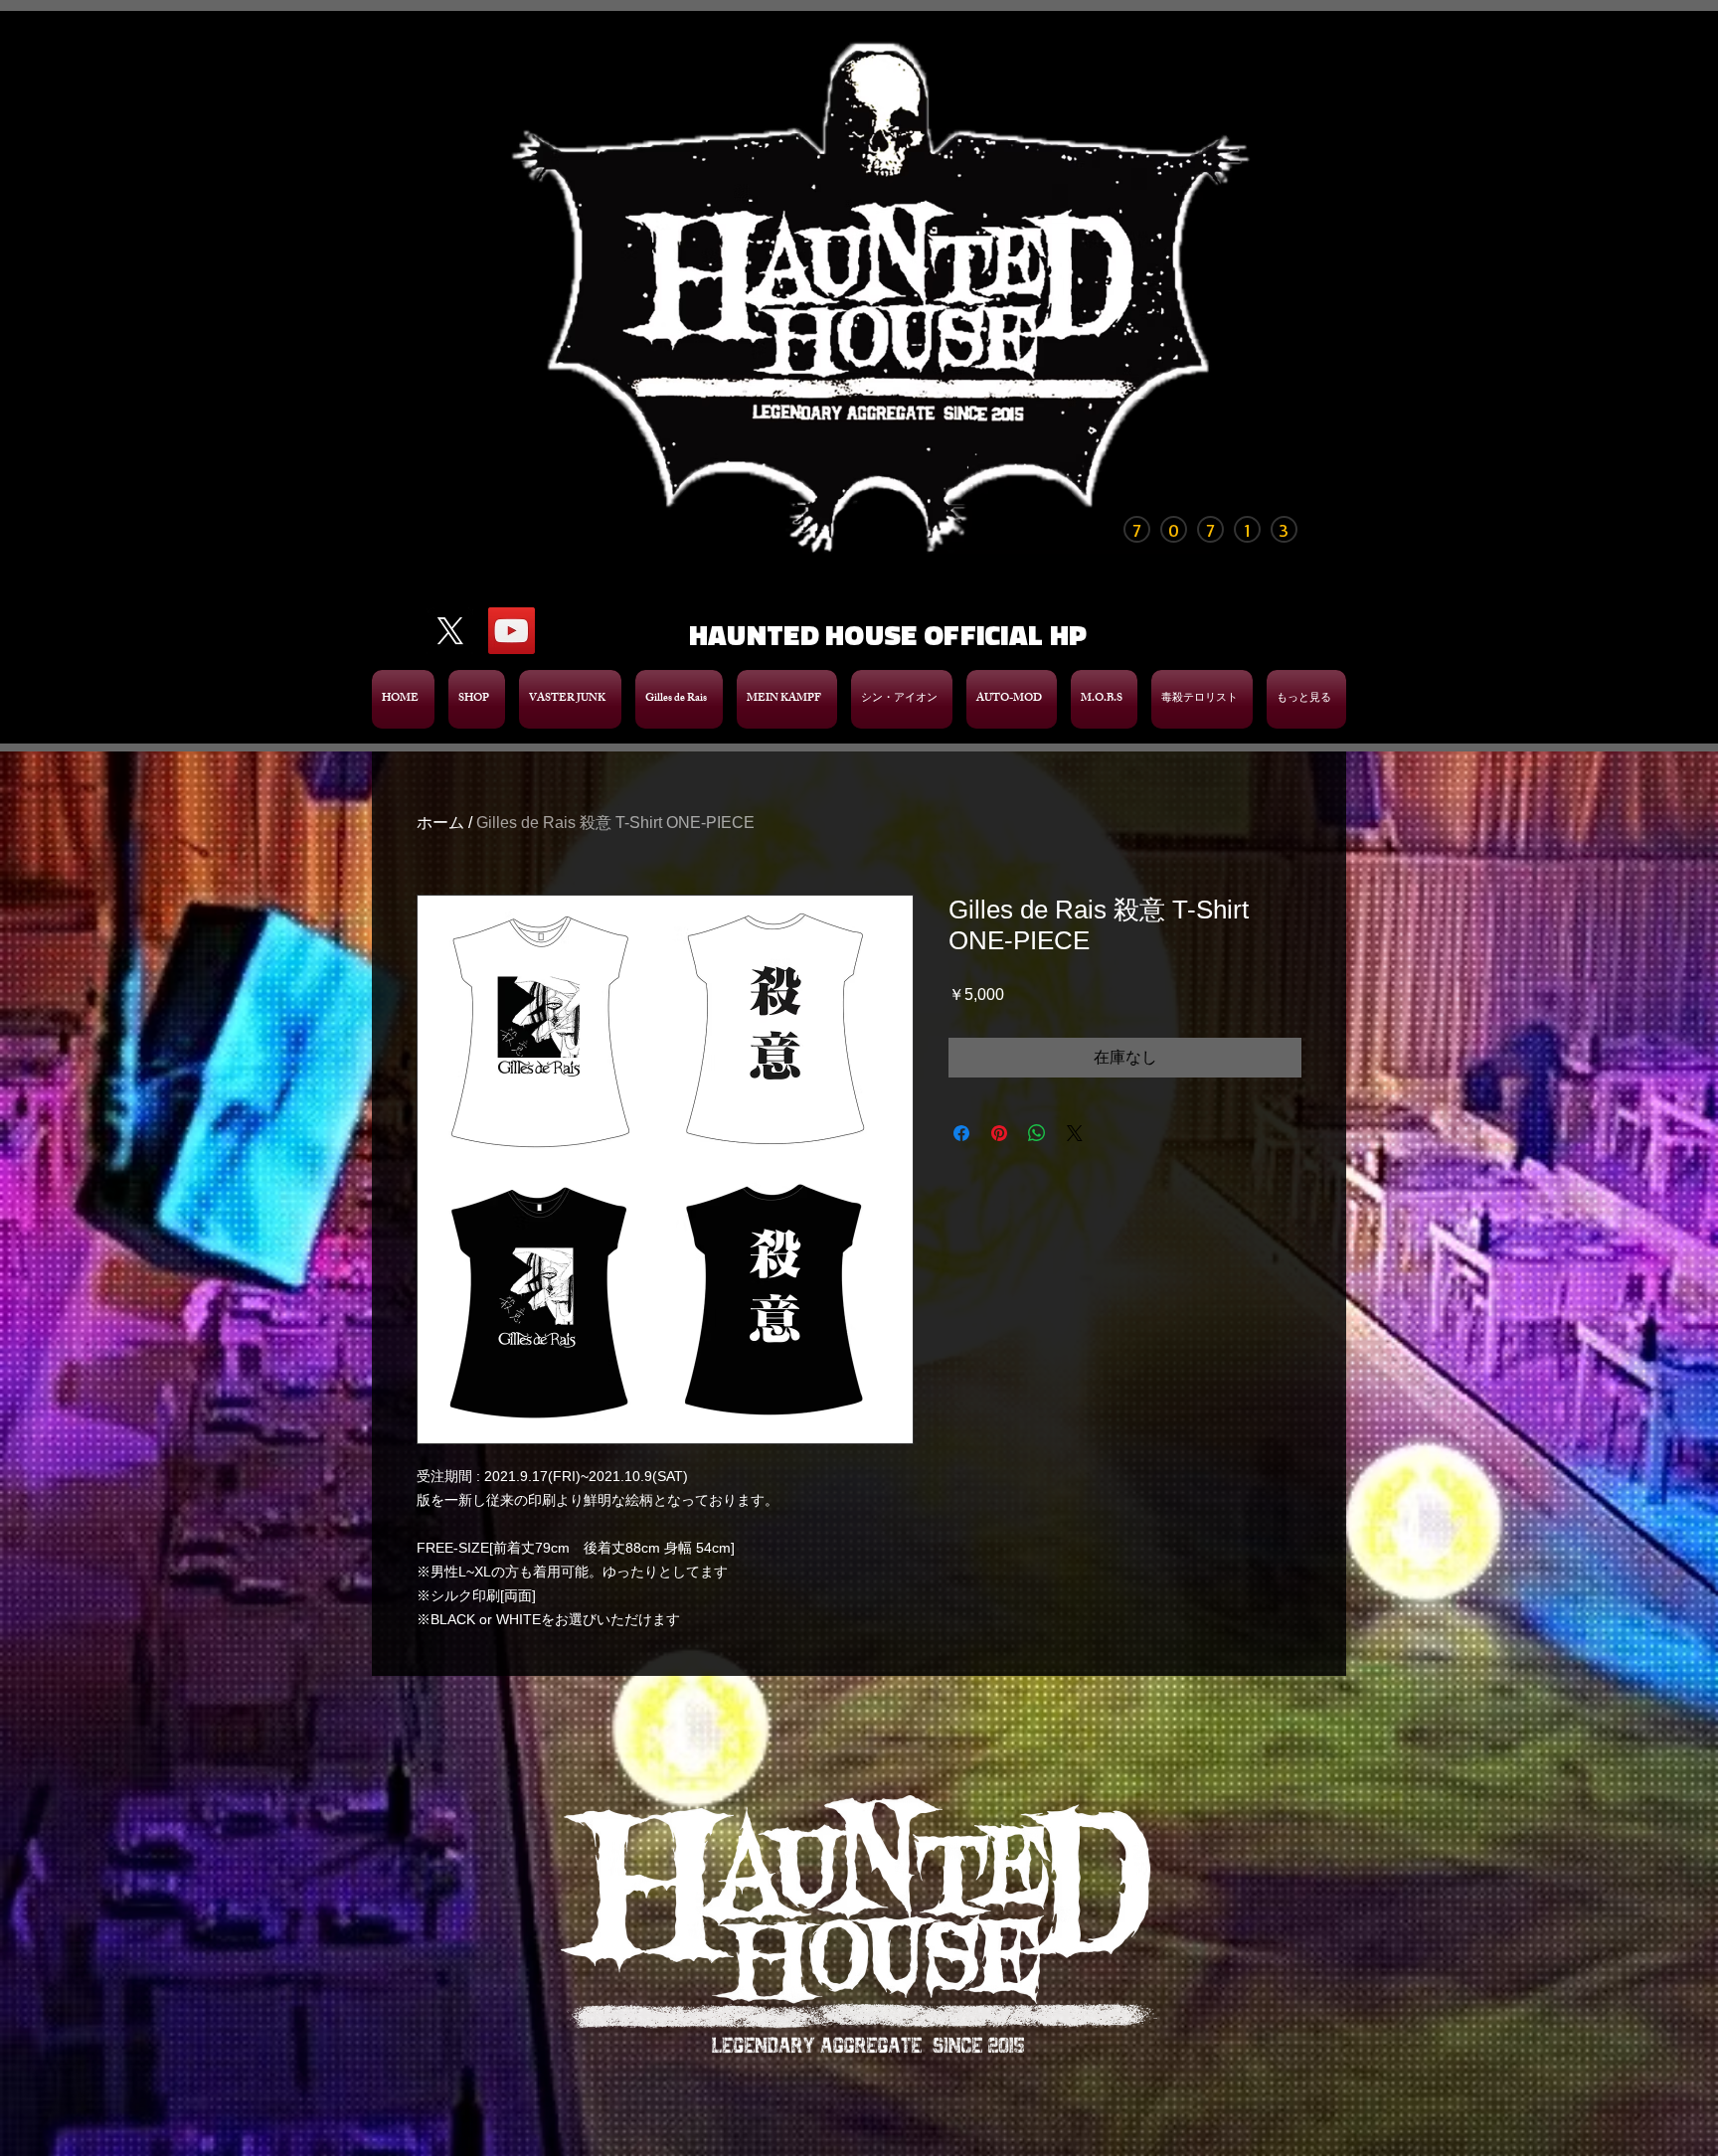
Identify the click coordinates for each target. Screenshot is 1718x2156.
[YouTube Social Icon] (512, 631)
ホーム (440, 823)
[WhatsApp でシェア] (1037, 1133)
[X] (450, 631)
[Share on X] (1075, 1133)
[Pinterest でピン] (999, 1133)
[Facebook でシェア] (961, 1133)
